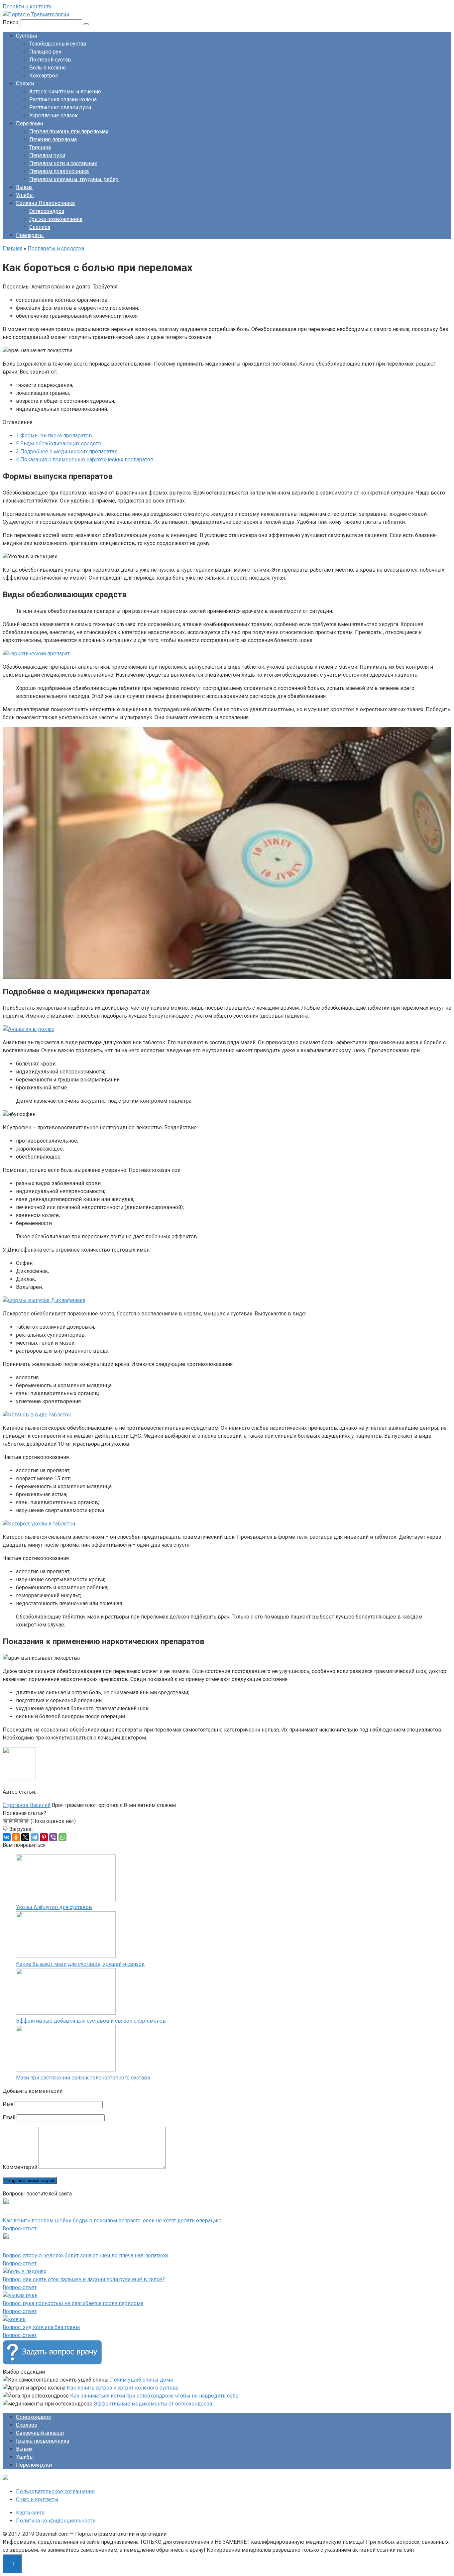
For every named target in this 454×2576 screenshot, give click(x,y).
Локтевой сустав (50, 60)
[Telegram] (35, 1837)
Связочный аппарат (40, 2433)
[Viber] (53, 1837)
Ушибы (25, 195)
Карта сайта (30, 2513)
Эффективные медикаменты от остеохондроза (153, 2404)
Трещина (40, 147)
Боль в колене (48, 68)
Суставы (27, 36)
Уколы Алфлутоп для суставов (54, 1907)
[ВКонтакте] (7, 1837)
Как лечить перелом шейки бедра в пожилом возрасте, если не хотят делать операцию (112, 2221)
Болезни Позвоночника (45, 203)
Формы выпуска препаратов (54, 436)
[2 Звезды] (11, 1820)
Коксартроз (44, 76)
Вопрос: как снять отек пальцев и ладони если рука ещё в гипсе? (84, 2279)
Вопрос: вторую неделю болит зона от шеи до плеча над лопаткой (85, 2255)
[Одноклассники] (16, 1837)
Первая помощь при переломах (69, 131)
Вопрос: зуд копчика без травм (41, 2327)
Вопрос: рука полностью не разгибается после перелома (73, 2303)
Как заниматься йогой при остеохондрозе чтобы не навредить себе (154, 2396)
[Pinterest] (44, 1837)
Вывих (24, 187)
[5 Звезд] (27, 1820)
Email (9, 2118)
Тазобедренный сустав (58, 44)
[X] (25, 1837)
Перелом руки (47, 155)
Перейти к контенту (27, 6)
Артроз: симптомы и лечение (65, 92)
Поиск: (12, 22)
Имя (8, 2104)
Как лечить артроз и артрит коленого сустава (123, 2388)
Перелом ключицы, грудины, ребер (74, 179)
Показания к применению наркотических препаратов (85, 459)
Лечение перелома (53, 139)
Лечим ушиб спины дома (141, 2380)
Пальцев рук (45, 52)
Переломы (30, 123)
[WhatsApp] (62, 1837)
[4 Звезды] (21, 1820)
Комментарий (20, 2167)
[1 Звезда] (5, 1820)
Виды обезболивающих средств (59, 444)
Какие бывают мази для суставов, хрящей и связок (80, 1964)
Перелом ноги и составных (63, 163)
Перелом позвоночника (59, 171)
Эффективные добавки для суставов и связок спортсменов (91, 2021)
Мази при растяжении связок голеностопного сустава (83, 2078)
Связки (25, 84)
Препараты (30, 235)
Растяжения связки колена (63, 100)
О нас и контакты (37, 2499)
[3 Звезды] (16, 1820)
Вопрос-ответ (20, 2229)
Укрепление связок (54, 115)
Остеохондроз (47, 211)
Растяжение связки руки (60, 108)
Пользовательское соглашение (55, 2491)
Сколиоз (40, 227)
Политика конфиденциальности (56, 2521)
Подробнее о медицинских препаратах (66, 451)
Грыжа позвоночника (56, 219)
